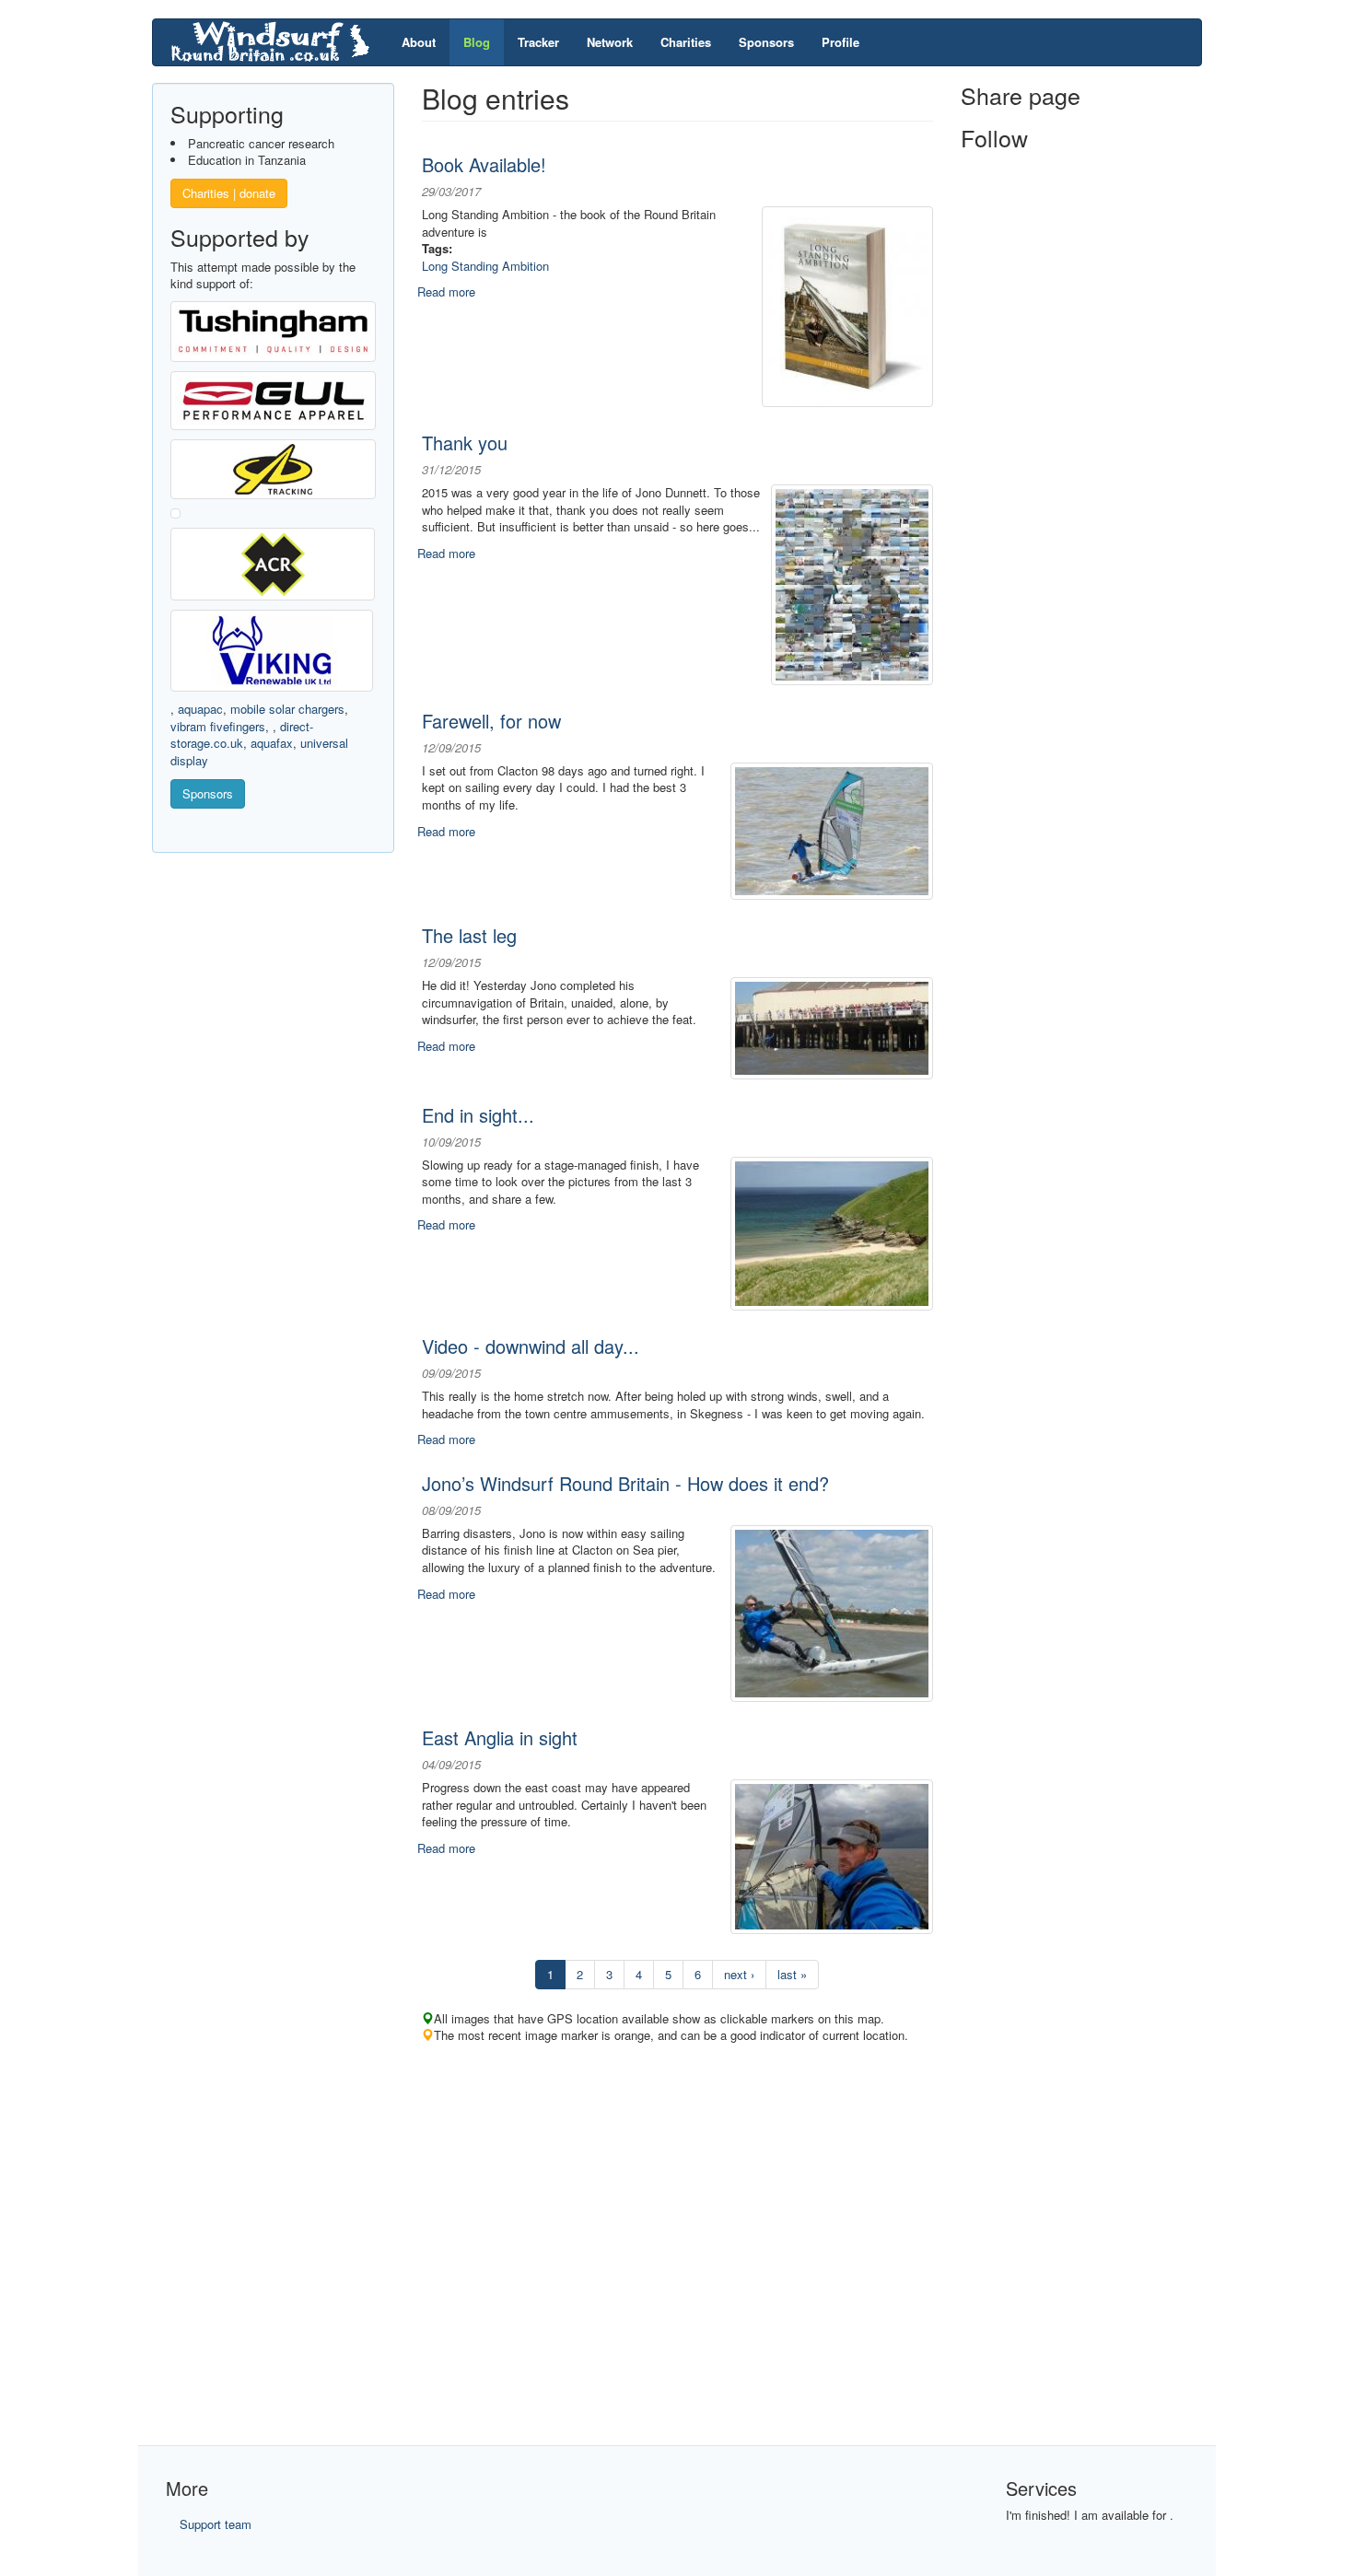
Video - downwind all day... (531, 1346)
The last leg (469, 935)
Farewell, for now (491, 721)
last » (792, 1974)
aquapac (200, 709)
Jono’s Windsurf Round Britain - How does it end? (625, 1483)
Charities (686, 42)
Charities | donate (229, 193)
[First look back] (832, 829)
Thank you (465, 443)
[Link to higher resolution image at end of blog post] (852, 583)
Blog (477, 42)
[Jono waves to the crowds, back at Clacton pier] (832, 1026)
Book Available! (484, 164)
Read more (446, 291)
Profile (840, 42)
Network (610, 42)
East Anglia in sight (500, 1737)
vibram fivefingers (218, 726)
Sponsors (766, 42)
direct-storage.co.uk (242, 735)
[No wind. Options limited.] (832, 1854)
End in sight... (478, 1115)
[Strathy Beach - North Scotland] (832, 1232)
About (419, 42)
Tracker (538, 42)
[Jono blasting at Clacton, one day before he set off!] (832, 1611)
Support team (216, 2524)
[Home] (277, 42)
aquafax (272, 743)
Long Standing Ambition (485, 266)
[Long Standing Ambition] (847, 305)
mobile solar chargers (287, 709)
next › (739, 1974)
